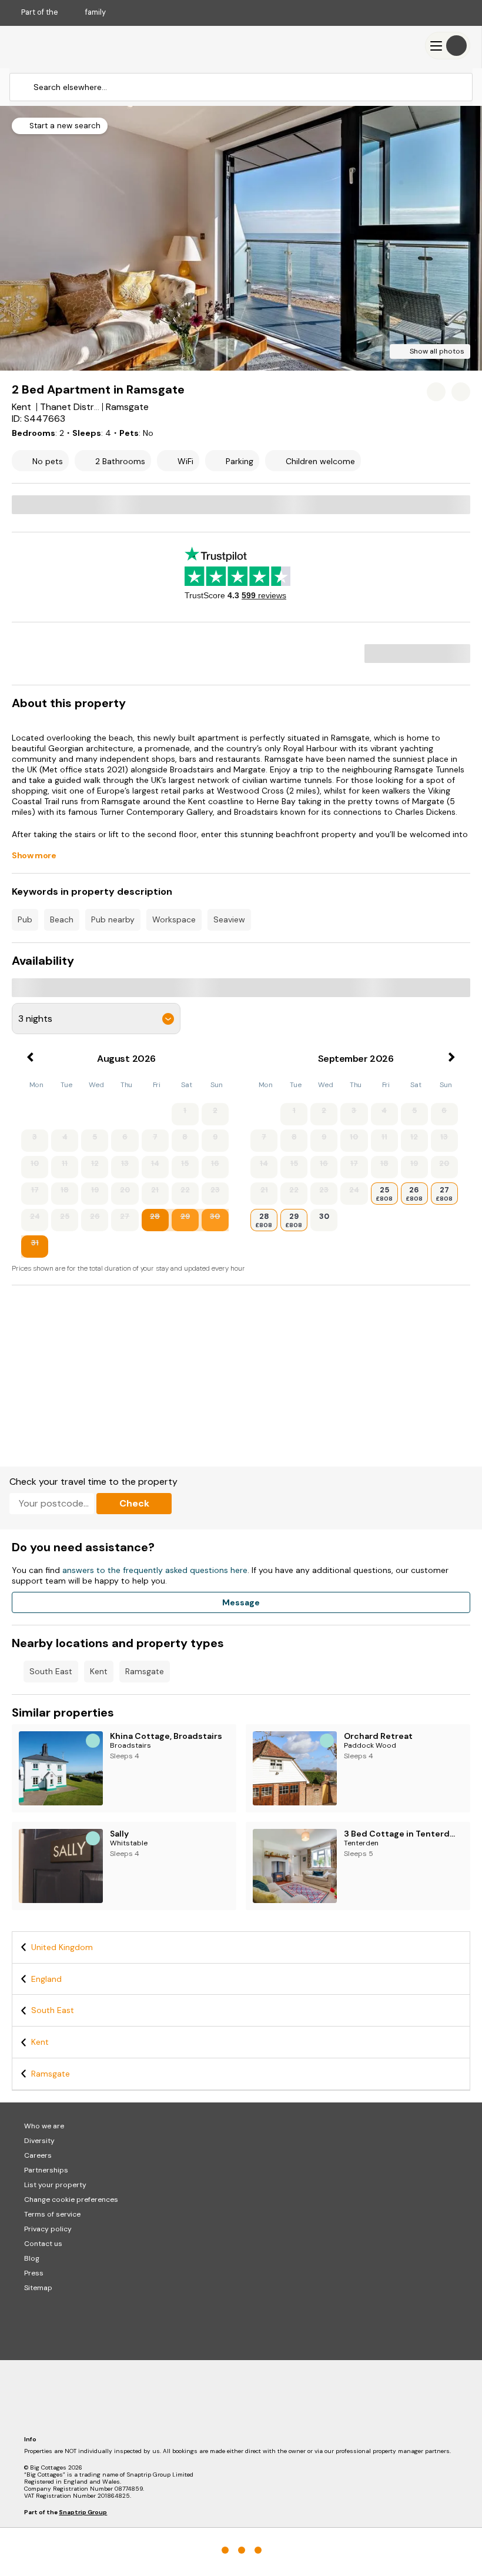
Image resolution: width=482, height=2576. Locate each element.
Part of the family (63, 12)
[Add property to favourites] (436, 392)
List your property (55, 2185)
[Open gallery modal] (241, 238)
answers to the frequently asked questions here (155, 1570)
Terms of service (52, 2214)
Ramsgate (145, 1671)
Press (34, 2273)
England (46, 1979)
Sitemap (38, 2288)
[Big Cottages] (47, 46)
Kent (99, 1671)
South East (51, 1671)
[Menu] (448, 46)
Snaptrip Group (83, 2512)
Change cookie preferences (71, 2200)
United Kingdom (62, 1947)
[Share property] (461, 392)
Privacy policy (48, 2229)
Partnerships (46, 2170)
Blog (32, 2258)
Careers (38, 2155)
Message (241, 1602)
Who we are (44, 2126)
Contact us (43, 2244)
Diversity (39, 2141)
